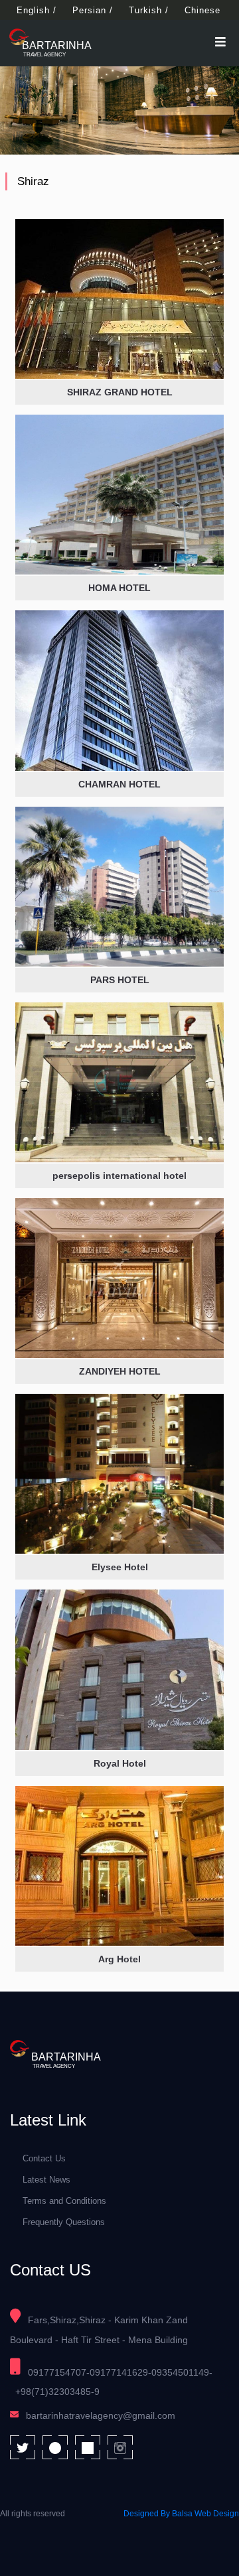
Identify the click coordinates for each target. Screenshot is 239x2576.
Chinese (202, 10)
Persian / (93, 10)
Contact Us (44, 2158)
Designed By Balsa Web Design (181, 2514)
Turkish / (149, 10)
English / (37, 10)
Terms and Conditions (64, 2201)
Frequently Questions (64, 2222)
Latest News (46, 2180)
